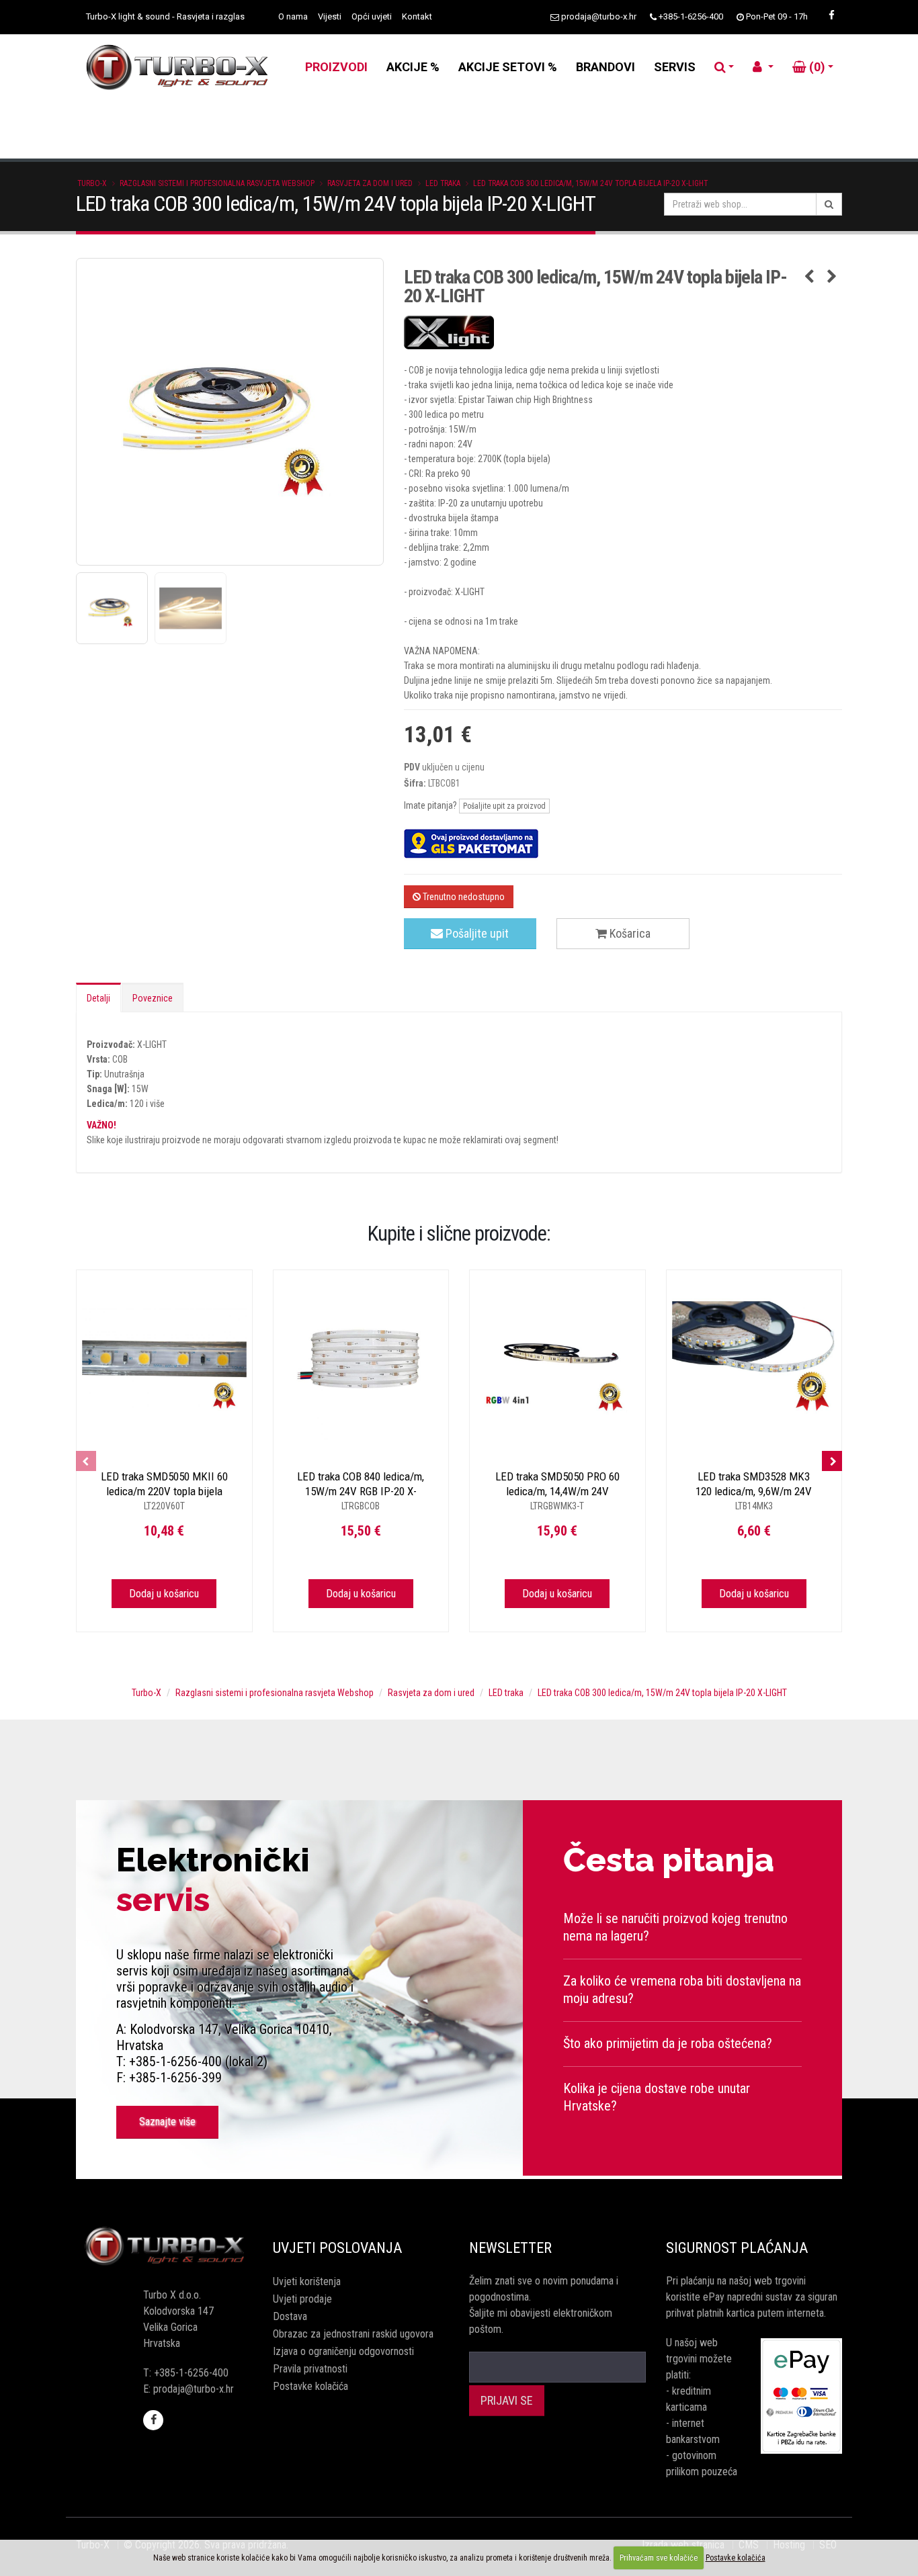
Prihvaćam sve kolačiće (659, 2558)
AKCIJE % (413, 67)
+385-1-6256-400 (691, 16)
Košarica (629, 933)
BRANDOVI (606, 67)
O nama (293, 16)
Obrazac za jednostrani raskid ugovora (353, 2334)
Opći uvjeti (372, 16)
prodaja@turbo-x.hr (599, 16)
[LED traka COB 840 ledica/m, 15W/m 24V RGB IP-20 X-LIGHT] (361, 1358)
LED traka (443, 183)
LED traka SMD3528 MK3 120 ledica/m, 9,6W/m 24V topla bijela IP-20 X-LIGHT (754, 1491)
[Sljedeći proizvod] (832, 277)
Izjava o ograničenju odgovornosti (343, 2351)
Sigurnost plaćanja (737, 2248)
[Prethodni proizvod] (809, 277)
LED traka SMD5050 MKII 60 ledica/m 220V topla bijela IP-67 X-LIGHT (164, 1491)
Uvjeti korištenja (307, 2281)
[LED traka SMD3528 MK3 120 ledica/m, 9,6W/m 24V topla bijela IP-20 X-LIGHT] (754, 1358)
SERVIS (675, 67)
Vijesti (330, 16)
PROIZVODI (336, 67)
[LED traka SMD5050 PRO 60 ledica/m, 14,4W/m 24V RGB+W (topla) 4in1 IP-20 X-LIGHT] (557, 1358)
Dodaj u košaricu (164, 1594)
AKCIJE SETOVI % (508, 67)
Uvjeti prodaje (302, 2299)
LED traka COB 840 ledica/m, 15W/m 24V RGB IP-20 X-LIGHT (361, 1491)
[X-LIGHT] (623, 332)
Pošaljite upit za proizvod (504, 806)
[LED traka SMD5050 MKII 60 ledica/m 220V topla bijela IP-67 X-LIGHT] (164, 1358)
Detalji (98, 998)
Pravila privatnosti (310, 2369)
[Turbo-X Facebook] (831, 15)
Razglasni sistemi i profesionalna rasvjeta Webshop (217, 183)
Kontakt (417, 16)
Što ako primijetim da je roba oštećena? (668, 2043)
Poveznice (153, 998)
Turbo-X (92, 183)
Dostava (290, 2316)
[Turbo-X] (164, 2247)
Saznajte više (167, 2122)
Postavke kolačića (310, 2386)
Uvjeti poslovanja (337, 2248)
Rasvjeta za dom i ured (370, 183)
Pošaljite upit (476, 933)
